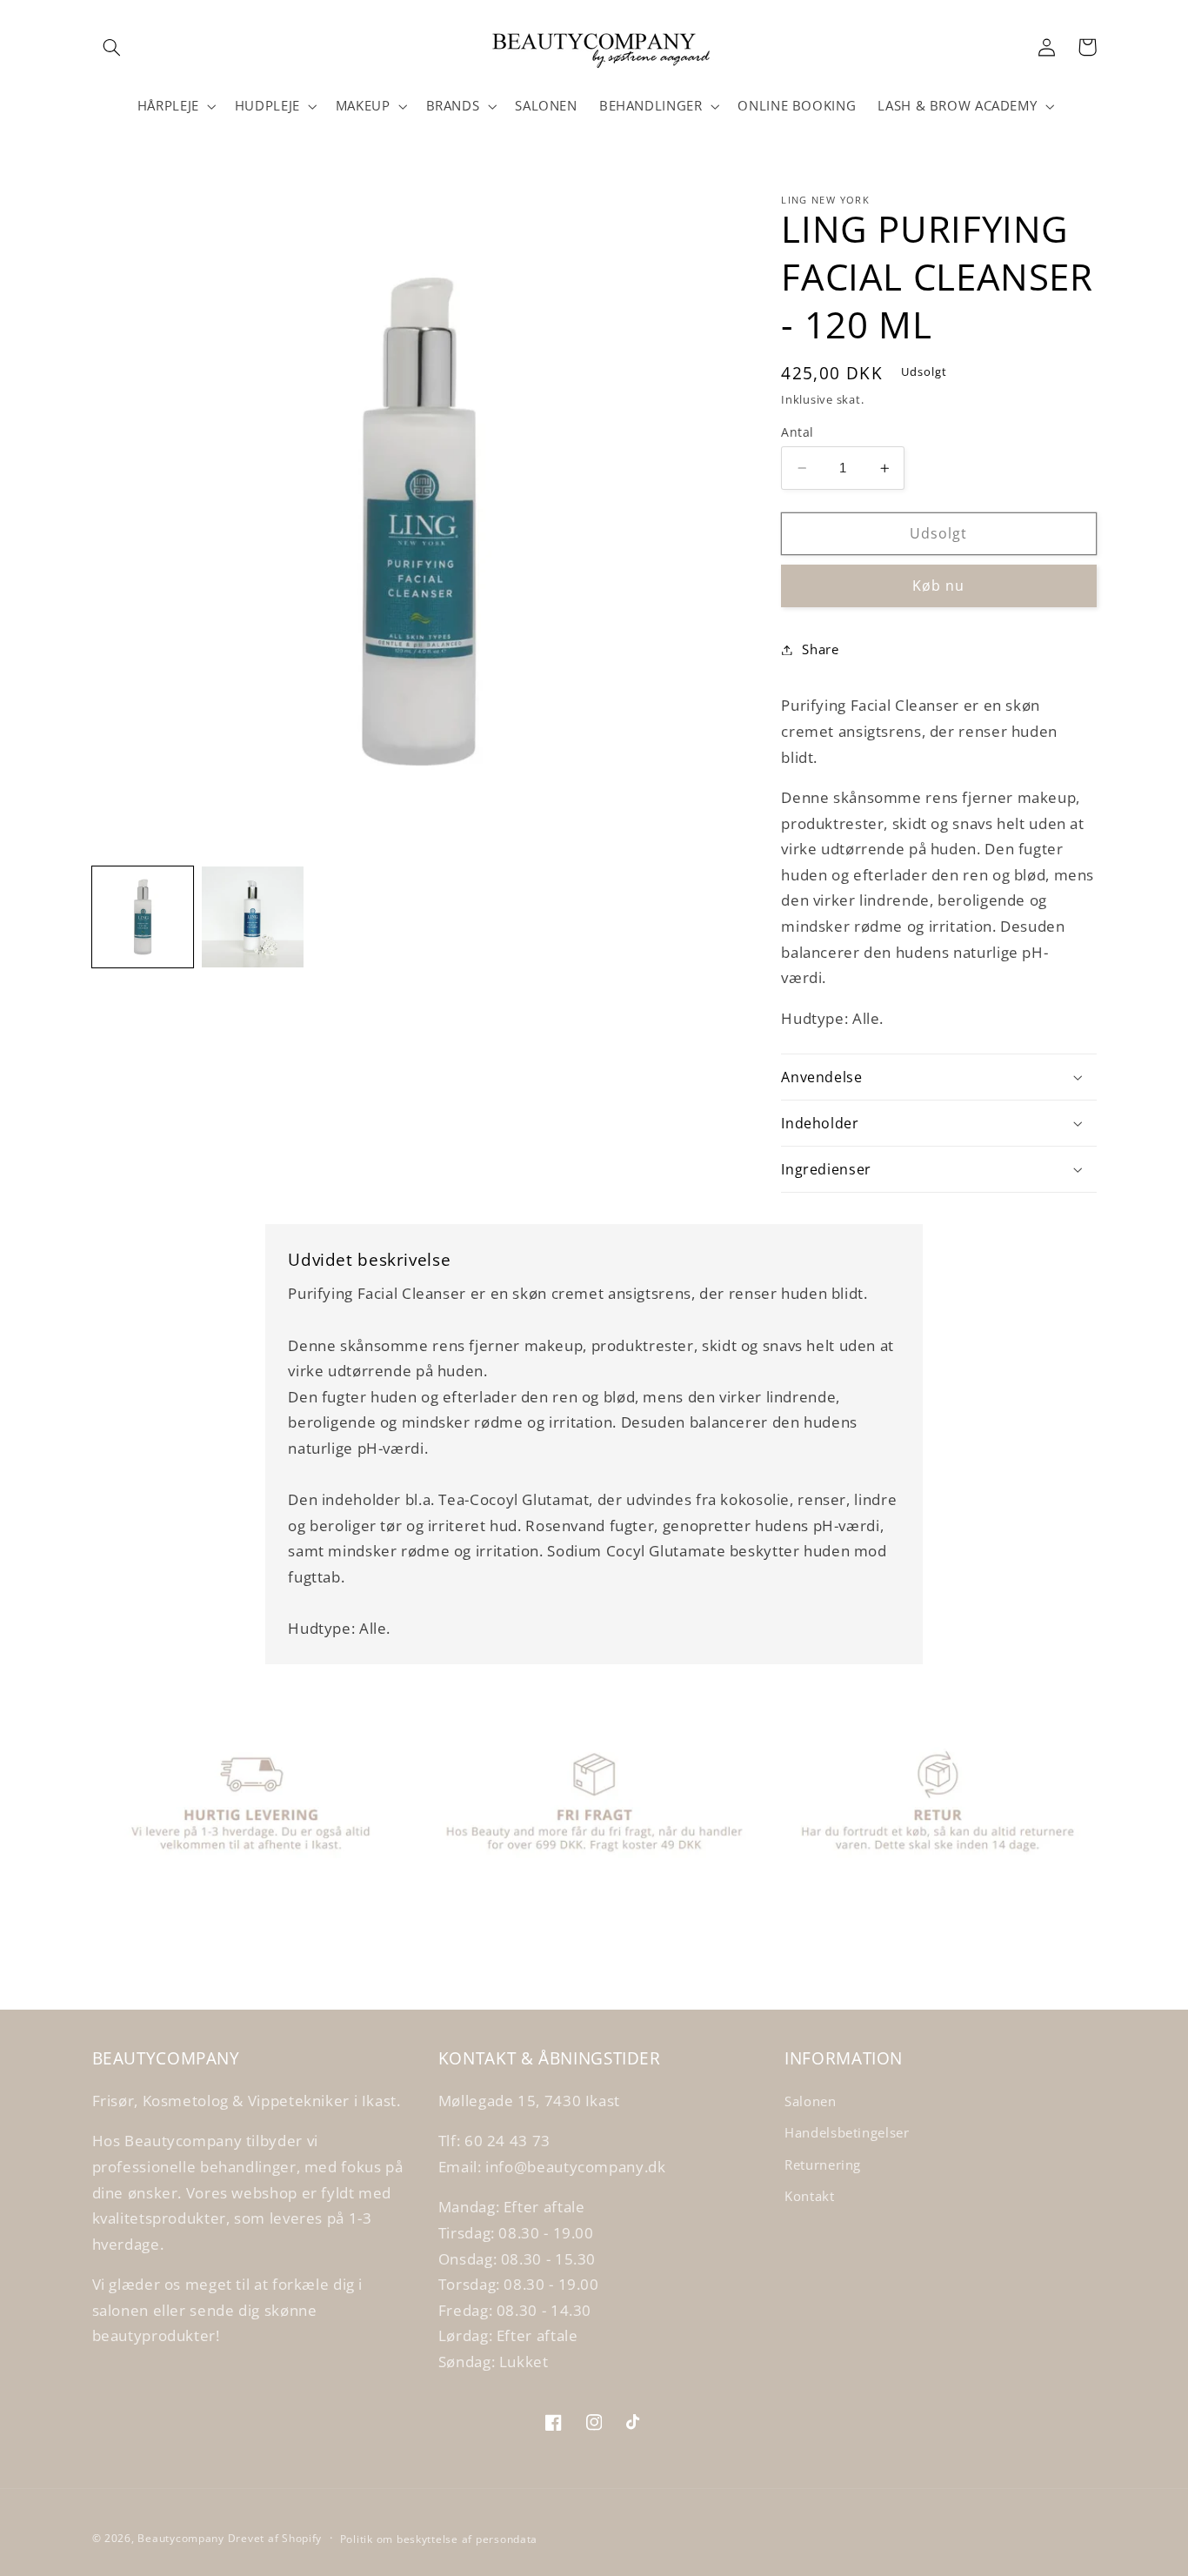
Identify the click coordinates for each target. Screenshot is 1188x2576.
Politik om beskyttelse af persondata (439, 2539)
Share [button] (820, 649)
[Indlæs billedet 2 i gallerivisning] (252, 917)
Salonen (810, 2101)
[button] (112, 47)
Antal (797, 432)
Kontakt (809, 2196)
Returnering (823, 2165)
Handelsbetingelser (847, 2132)
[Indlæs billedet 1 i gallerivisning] (143, 917)
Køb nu (938, 585)
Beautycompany (181, 2538)
